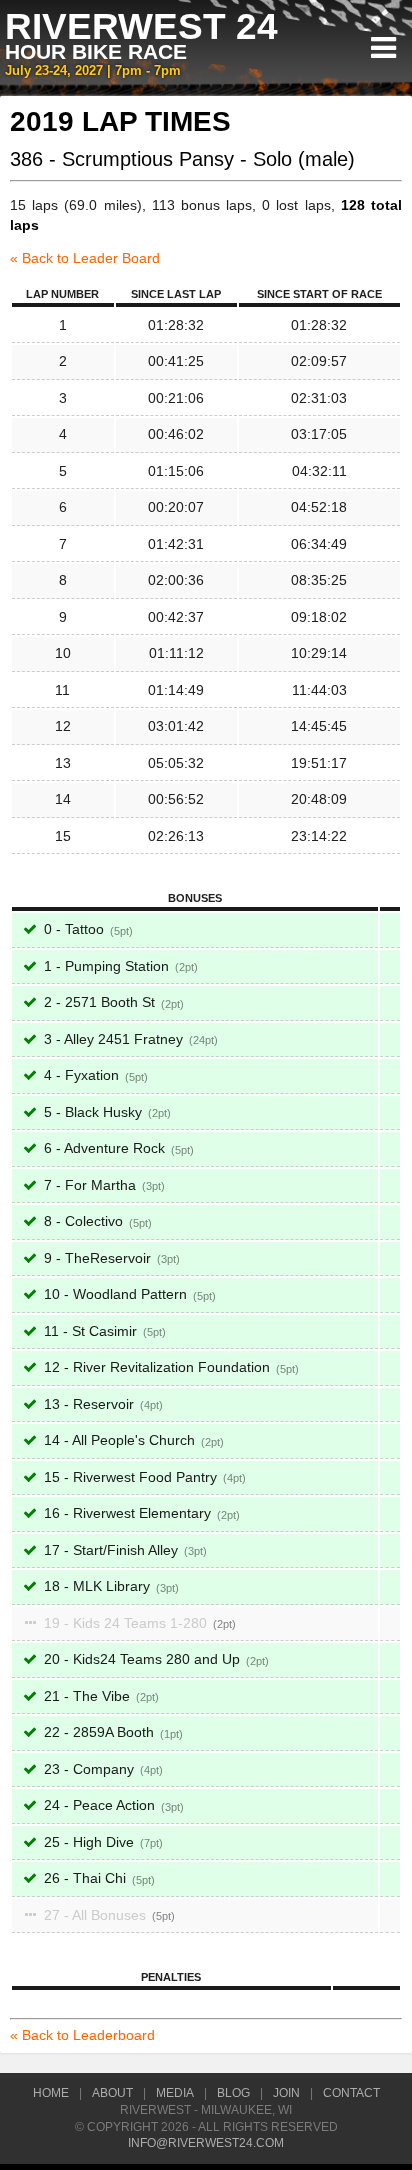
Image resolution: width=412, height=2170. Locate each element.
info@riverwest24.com (206, 2143)
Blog (233, 2093)
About (112, 2093)
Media (175, 2093)
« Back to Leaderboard (82, 2035)
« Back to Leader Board (85, 258)
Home (51, 2093)
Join (286, 2093)
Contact (351, 2093)
